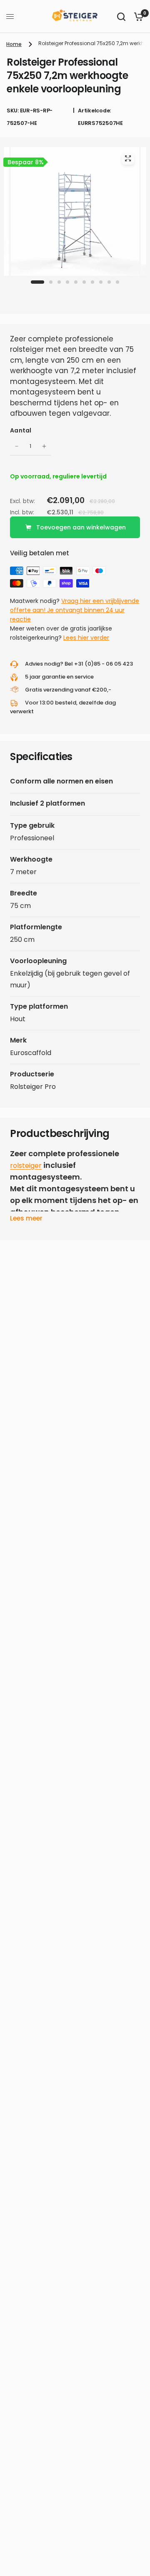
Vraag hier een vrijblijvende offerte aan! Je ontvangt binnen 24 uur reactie (75, 610)
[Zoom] (128, 158)
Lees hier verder (86, 638)
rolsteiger (26, 1166)
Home (14, 44)
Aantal (21, 430)
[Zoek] (121, 17)
